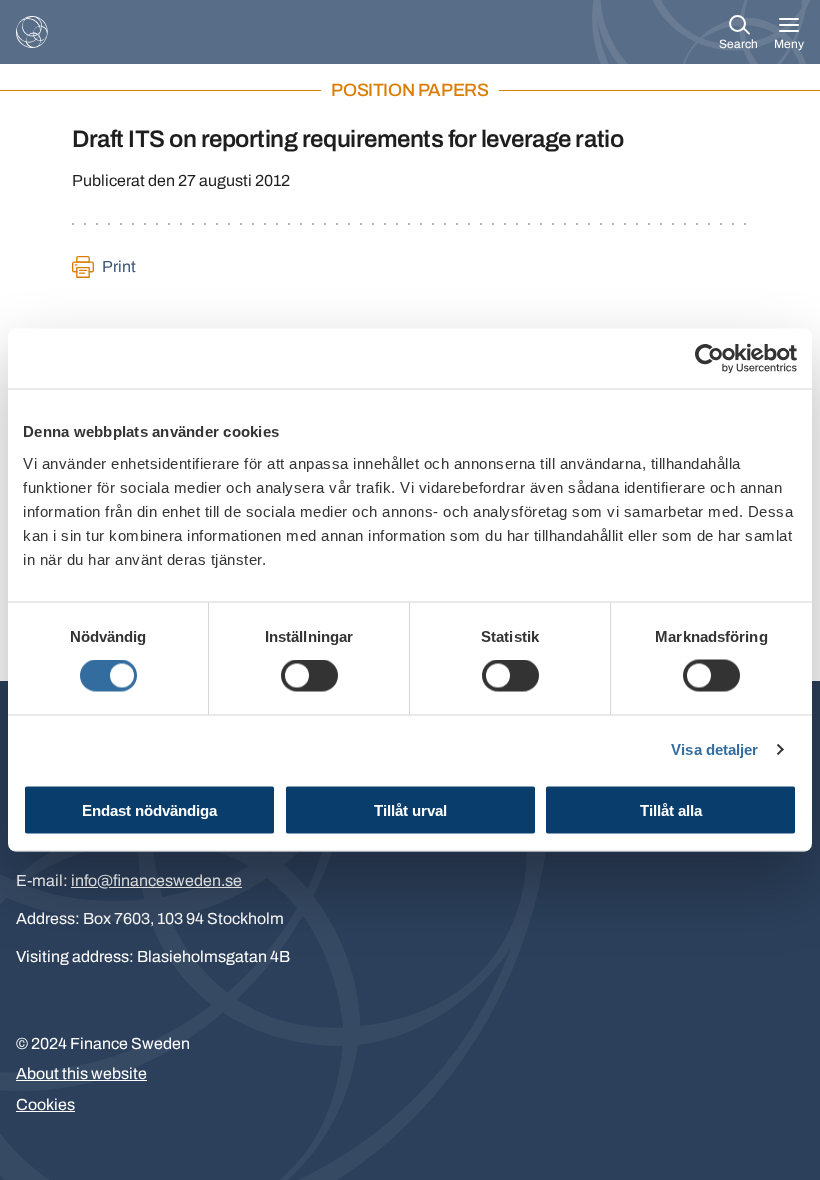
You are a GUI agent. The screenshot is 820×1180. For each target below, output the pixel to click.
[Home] (32, 32)
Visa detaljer (714, 749)
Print (119, 266)
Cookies (45, 1104)
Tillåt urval (410, 809)
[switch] (309, 676)
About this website (81, 1073)
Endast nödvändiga (149, 809)
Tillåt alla (671, 809)
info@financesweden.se (156, 880)
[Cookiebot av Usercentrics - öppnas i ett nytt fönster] (709, 359)
